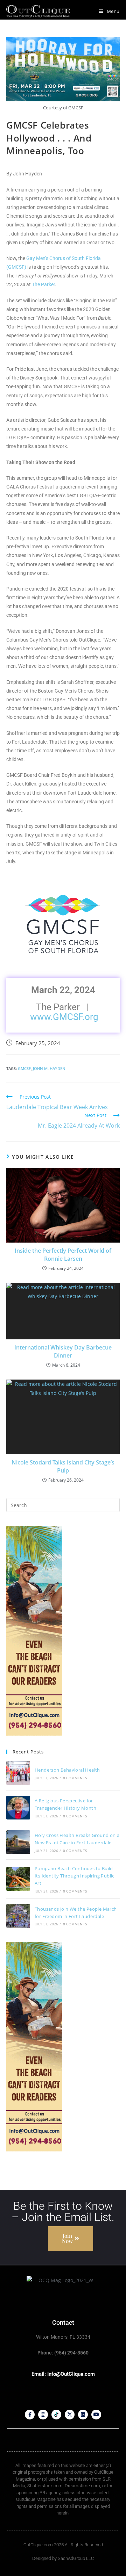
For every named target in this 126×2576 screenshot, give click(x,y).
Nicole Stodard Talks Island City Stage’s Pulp (63, 1466)
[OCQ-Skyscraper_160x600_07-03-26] (34, 1630)
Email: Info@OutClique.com (63, 2374)
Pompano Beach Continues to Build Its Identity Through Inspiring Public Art (75, 1876)
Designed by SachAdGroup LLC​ (63, 2558)
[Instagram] (43, 2415)
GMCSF (24, 1068)
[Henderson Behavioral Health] (18, 1773)
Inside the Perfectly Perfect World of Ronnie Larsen (63, 1254)
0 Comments (75, 1778)
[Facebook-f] (30, 2415)
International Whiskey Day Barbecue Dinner (63, 1351)
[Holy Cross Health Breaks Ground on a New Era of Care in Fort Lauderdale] (18, 1842)
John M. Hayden (49, 1068)
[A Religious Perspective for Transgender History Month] (18, 1808)
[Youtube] (96, 2415)
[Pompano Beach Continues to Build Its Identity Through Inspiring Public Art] (18, 1879)
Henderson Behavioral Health (67, 1770)
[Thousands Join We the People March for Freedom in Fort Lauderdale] (18, 1916)
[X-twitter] (70, 2415)
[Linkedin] (83, 2415)
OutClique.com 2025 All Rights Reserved (63, 2545)
